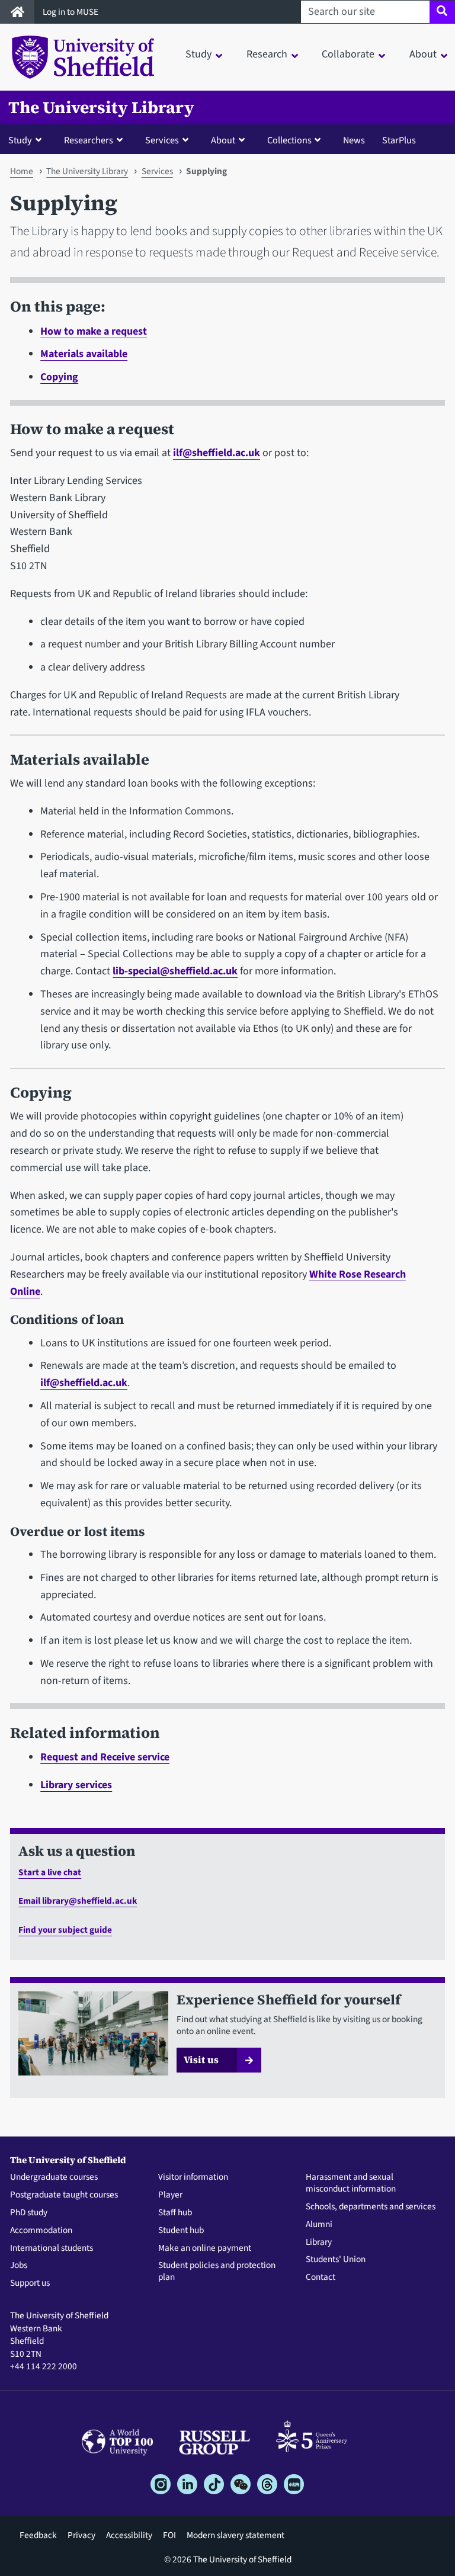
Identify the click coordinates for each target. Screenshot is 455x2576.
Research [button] (267, 54)
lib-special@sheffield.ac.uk (175, 971)
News (354, 140)
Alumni (319, 2225)
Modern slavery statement (235, 2535)
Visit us (201, 2059)
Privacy (81, 2535)
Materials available (84, 354)
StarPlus (399, 140)
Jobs (19, 2266)
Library (319, 2243)
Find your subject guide (65, 1930)
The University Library (101, 108)
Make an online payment (205, 2248)
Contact (321, 2277)
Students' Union (336, 2260)
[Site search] (442, 12)
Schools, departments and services (371, 2207)
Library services (76, 1785)
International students (52, 2248)
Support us (30, 2283)
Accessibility (129, 2535)
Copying (59, 377)
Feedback (38, 2535)
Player (170, 2195)
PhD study (29, 2213)
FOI (169, 2535)
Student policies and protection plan (217, 2272)
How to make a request (94, 331)
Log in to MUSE (71, 12)
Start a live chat (50, 1872)
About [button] (423, 54)
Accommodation (41, 2231)
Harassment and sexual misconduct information (351, 2183)
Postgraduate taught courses (64, 2195)
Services (157, 171)
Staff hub (175, 2213)
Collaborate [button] (348, 54)
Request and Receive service (105, 1757)
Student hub (181, 2231)
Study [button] (198, 54)
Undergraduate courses (54, 2177)
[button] (28, 140)
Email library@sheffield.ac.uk (78, 1901)
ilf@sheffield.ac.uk (217, 453)
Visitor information (193, 2177)
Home (22, 171)
